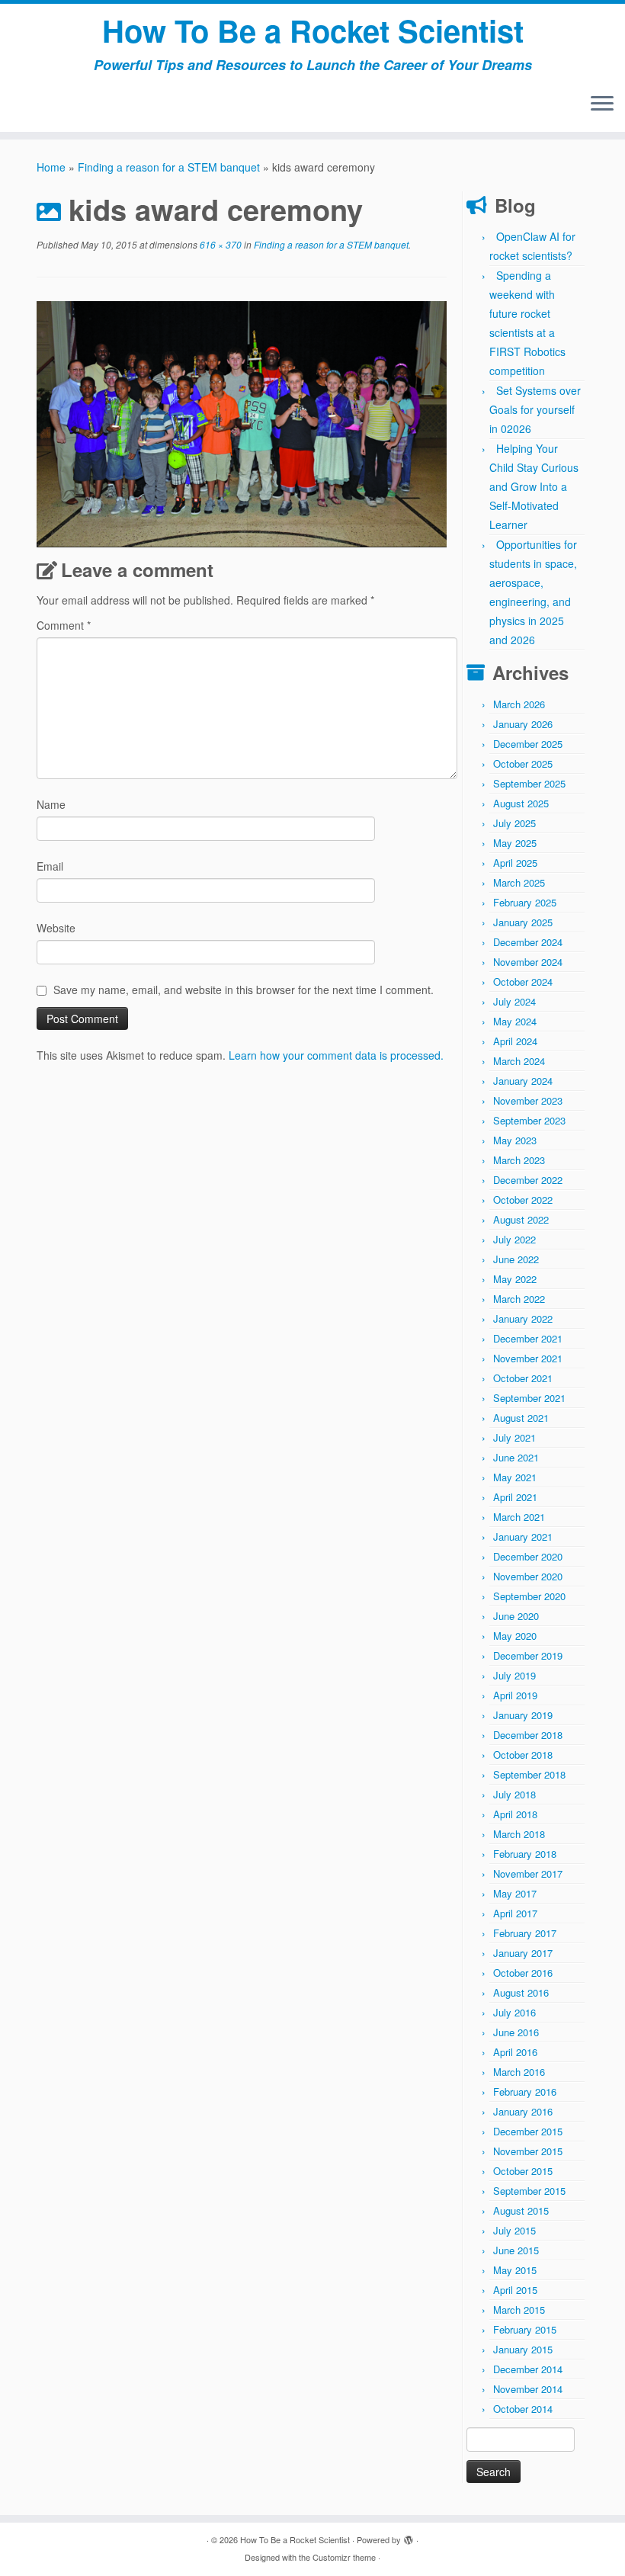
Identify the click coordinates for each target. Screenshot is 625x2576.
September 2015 (529, 2191)
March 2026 (519, 704)
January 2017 (523, 1953)
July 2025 (514, 823)
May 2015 (515, 2270)
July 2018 (514, 1794)
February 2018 (525, 1854)
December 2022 (528, 1180)
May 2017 (515, 1893)
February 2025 (525, 902)
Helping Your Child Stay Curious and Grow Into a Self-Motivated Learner (534, 486)
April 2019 (515, 1695)
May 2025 (515, 843)
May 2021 (515, 1477)
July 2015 (514, 2230)
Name (51, 804)
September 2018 (529, 1774)
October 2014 (523, 2409)
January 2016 (523, 2111)
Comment (64, 625)
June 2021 (516, 1457)
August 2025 (521, 803)
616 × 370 (220, 244)
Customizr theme (344, 2557)
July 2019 (514, 1675)
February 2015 (525, 2329)
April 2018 (515, 1814)
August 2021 (521, 1418)
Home (51, 167)
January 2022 (523, 1318)
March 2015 (519, 2310)
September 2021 (529, 1398)
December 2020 (528, 1556)
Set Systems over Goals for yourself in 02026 (535, 409)
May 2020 (515, 1636)
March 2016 (519, 2072)
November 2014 (528, 2389)
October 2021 (523, 1378)
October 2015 (523, 2171)
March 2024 (519, 1061)
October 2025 (523, 763)
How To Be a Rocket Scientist (313, 30)
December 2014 (528, 2369)
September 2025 (529, 783)
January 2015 (523, 2349)
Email (50, 866)
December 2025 (528, 744)
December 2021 (528, 1338)
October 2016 (523, 1973)
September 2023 (529, 1120)
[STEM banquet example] (242, 422)
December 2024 (528, 942)
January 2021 (523, 1537)
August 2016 (521, 1992)
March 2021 (519, 1517)
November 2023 (528, 1100)
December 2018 (528, 1735)
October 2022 (523, 1200)
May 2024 (515, 1021)
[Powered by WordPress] (409, 2536)
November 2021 (528, 1358)
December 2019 (528, 1655)
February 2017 (525, 1933)
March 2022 (519, 1299)
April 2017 (515, 1913)
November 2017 (528, 1873)
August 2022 (521, 1219)
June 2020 (516, 1616)
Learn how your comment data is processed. (336, 1055)
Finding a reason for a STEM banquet (169, 167)
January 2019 (523, 1715)
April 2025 (515, 863)
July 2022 (514, 1239)
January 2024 (523, 1081)
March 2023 (519, 1160)
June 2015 (516, 2250)
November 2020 (528, 1576)
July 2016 (514, 2012)
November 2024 (528, 962)
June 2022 (516, 1259)
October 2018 (523, 1755)
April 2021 (515, 1497)
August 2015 (521, 2210)
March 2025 (519, 882)
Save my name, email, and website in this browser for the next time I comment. (244, 990)
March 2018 (519, 1834)
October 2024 (523, 982)
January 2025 (523, 922)
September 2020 (529, 1596)
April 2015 (515, 2290)
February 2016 (525, 2092)
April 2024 (515, 1041)
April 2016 (515, 2052)
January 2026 (523, 724)
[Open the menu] (602, 104)
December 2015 (528, 2131)
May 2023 (515, 1140)
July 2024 (514, 1001)
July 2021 (514, 1437)
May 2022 (515, 1279)
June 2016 (516, 2032)
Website (56, 928)
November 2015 (528, 2151)
